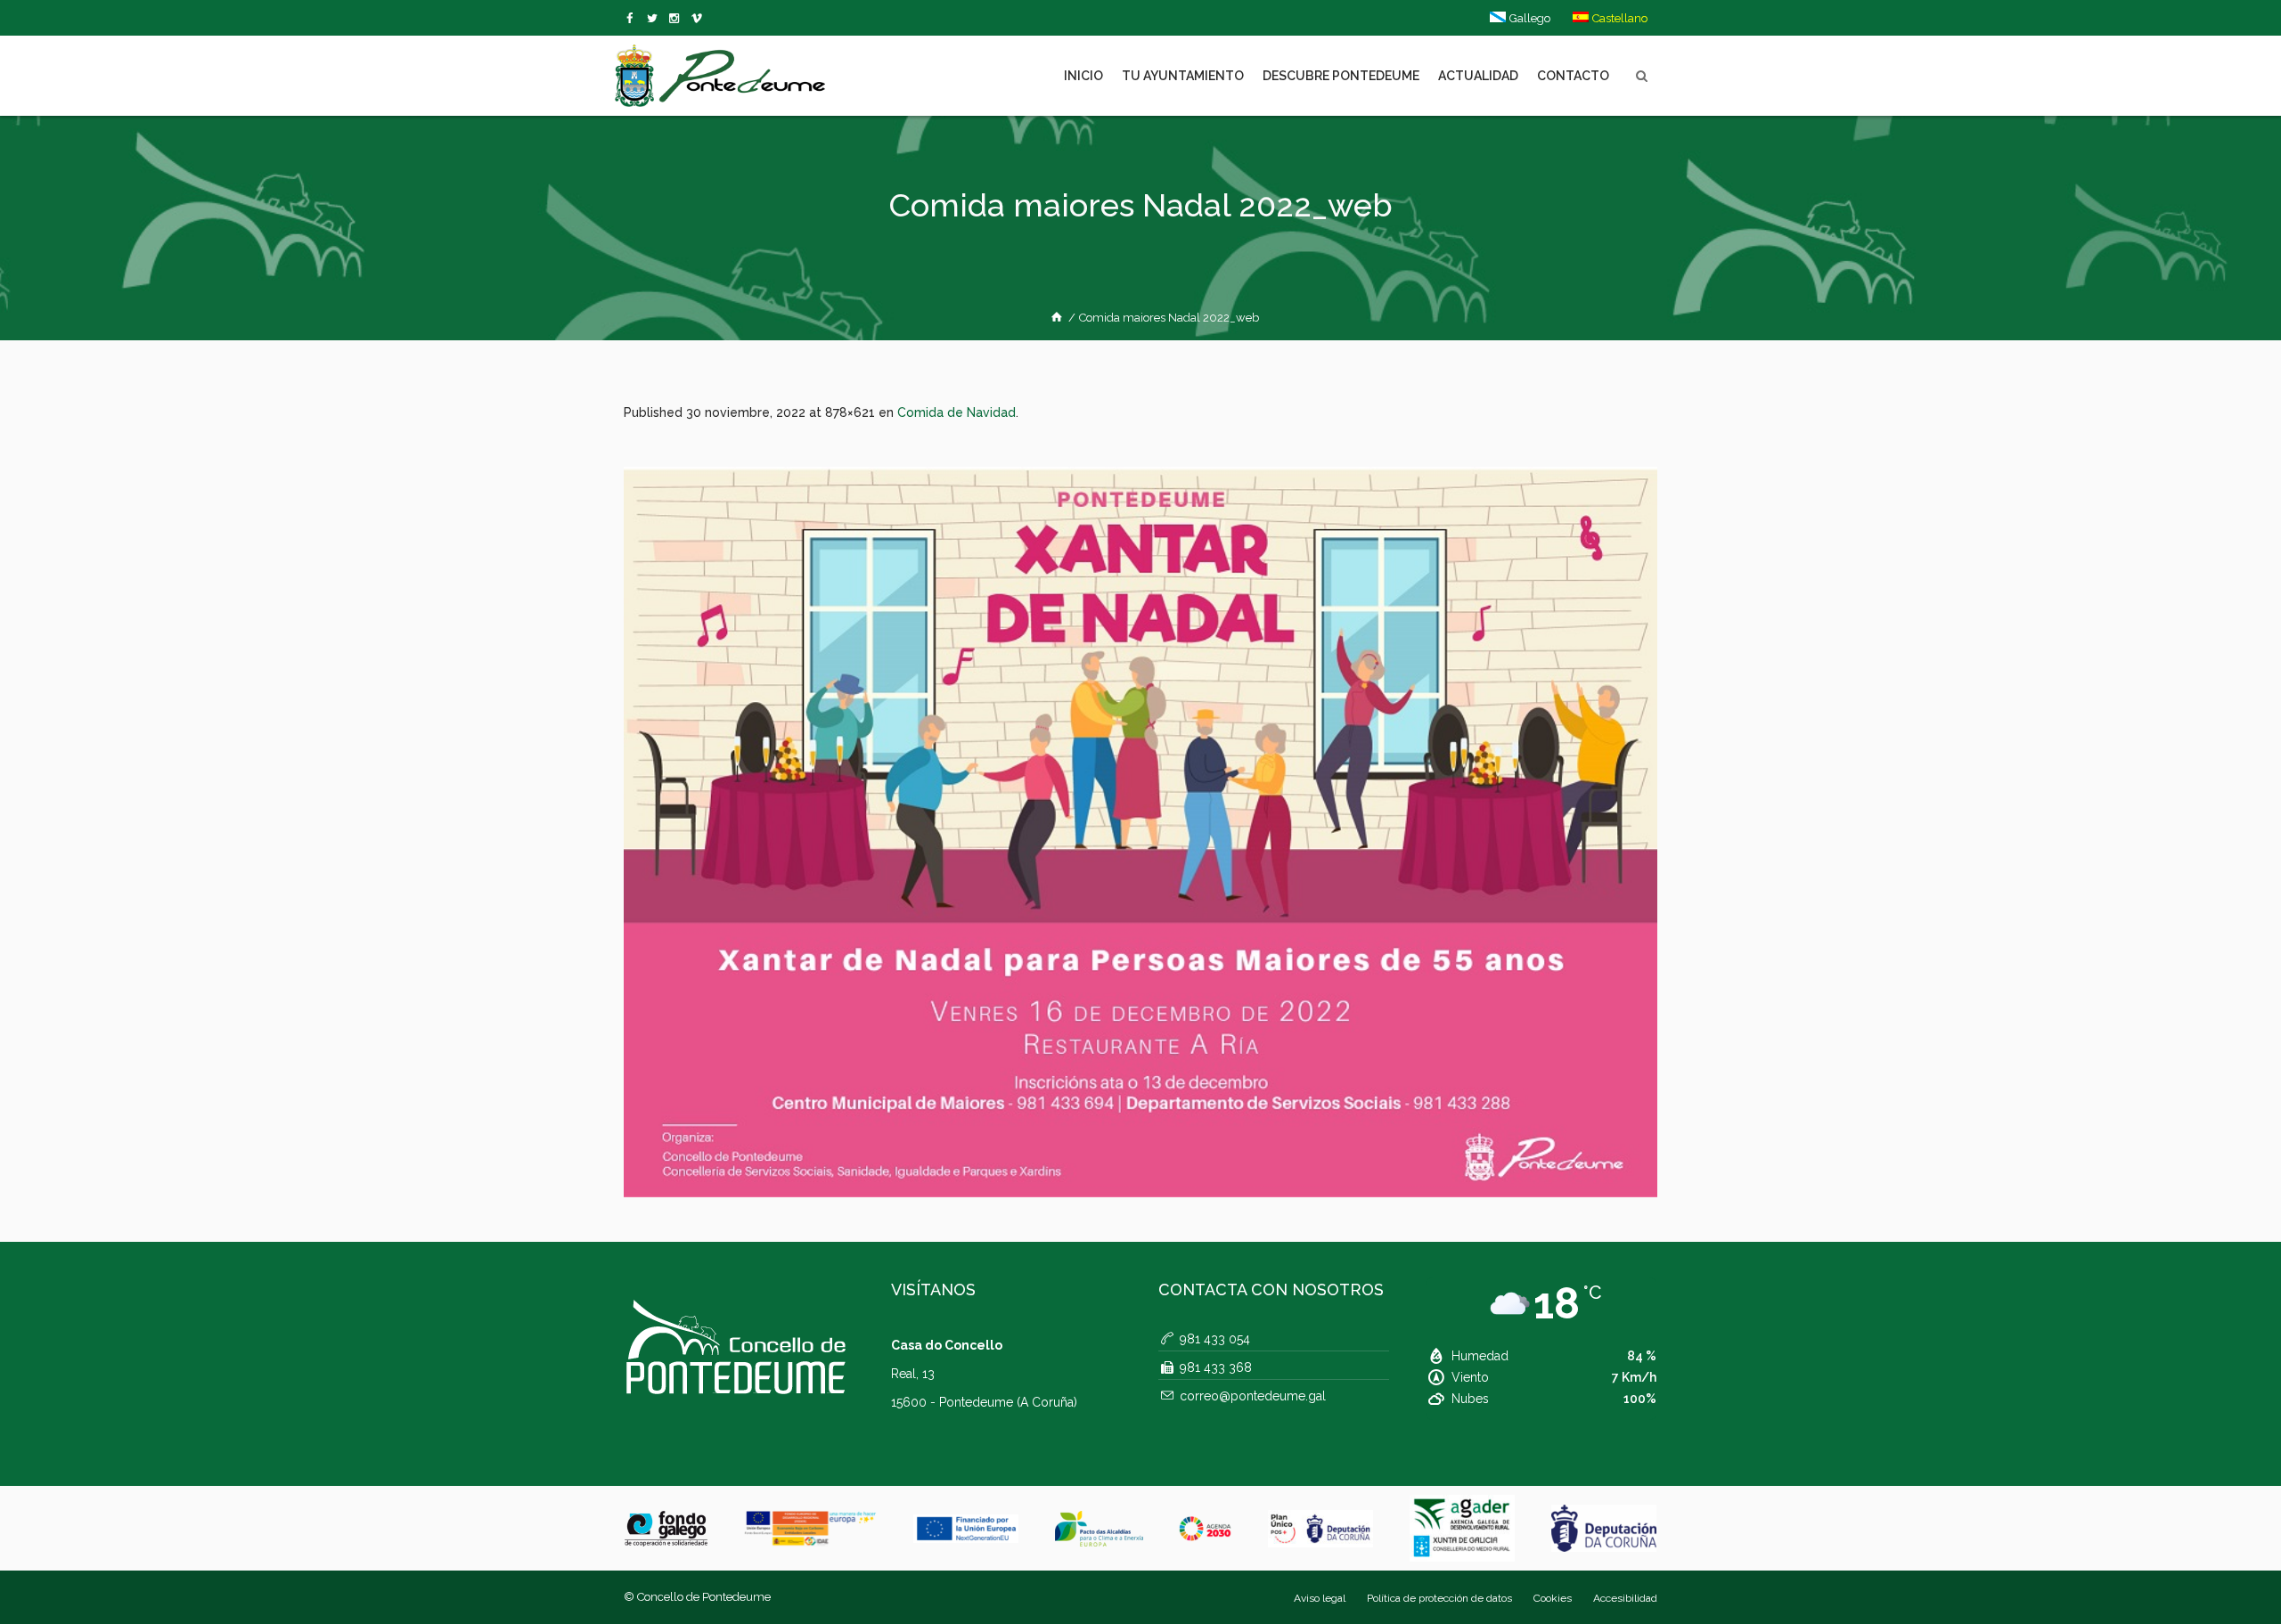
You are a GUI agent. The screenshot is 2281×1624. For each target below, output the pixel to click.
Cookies (1553, 1598)
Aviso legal (1320, 1598)
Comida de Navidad (957, 412)
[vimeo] (655, 19)
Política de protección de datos (1439, 1598)
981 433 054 (1215, 1339)
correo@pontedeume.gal (1253, 1396)
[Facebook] (633, 19)
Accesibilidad (1625, 1598)
